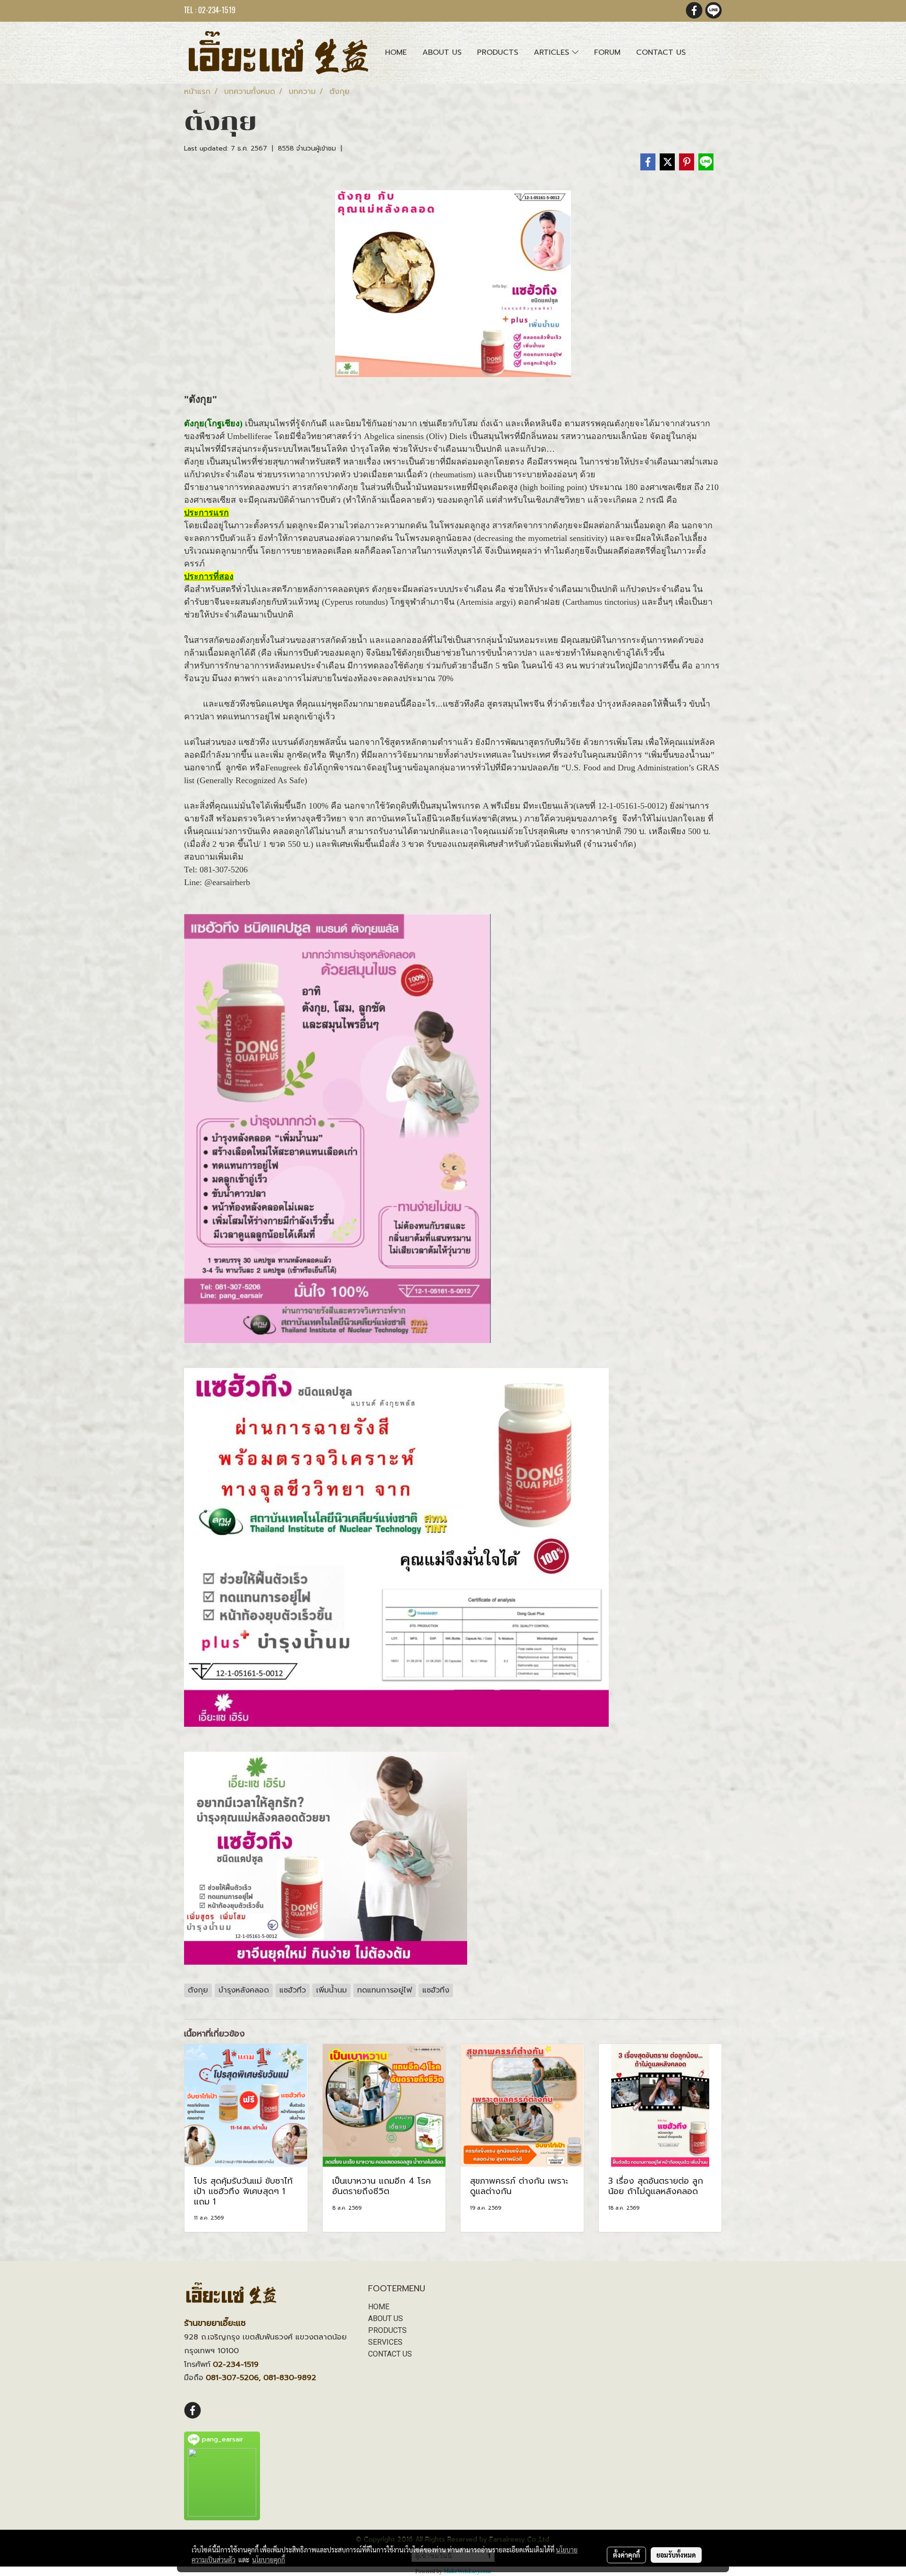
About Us (442, 52)
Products (498, 52)
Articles (553, 52)
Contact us (661, 52)
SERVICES (385, 2342)
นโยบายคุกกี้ (268, 2559)
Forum (607, 52)
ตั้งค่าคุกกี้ (626, 2555)
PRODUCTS (387, 2330)
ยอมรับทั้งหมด (676, 2555)
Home (396, 52)
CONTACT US (390, 2354)
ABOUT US (386, 2318)
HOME (379, 2307)
